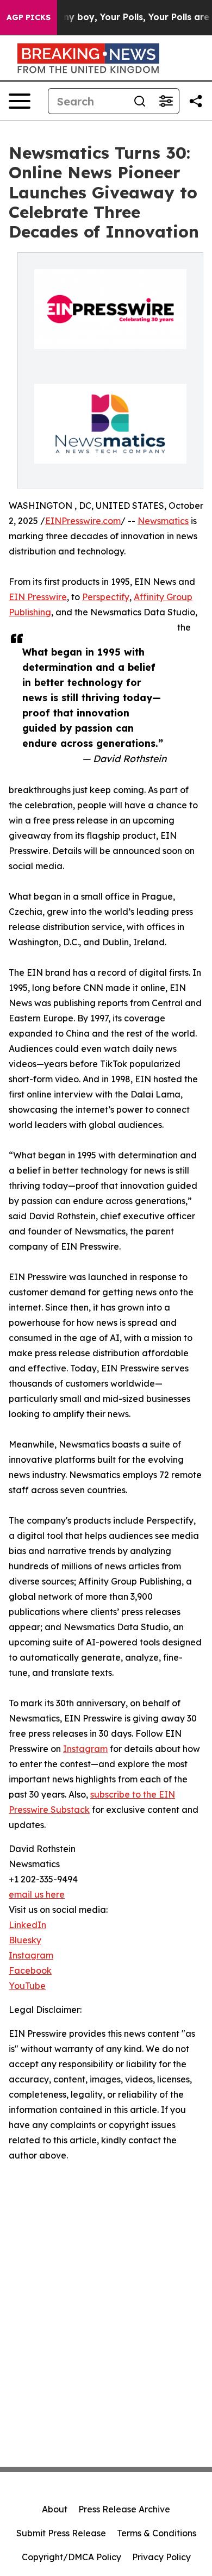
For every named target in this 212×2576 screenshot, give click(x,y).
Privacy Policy (161, 2557)
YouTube (27, 1986)
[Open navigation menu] (20, 101)
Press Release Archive (124, 2509)
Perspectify (106, 597)
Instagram (85, 1749)
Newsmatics (163, 521)
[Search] (140, 101)
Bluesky (25, 1940)
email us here (37, 1894)
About (55, 2509)
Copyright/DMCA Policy (71, 2557)
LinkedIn (27, 1925)
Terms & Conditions (157, 2533)
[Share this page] (196, 101)
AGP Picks (29, 17)
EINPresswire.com (83, 521)
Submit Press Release (61, 2533)
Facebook (30, 1970)
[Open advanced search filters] (166, 101)
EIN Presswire (38, 597)
